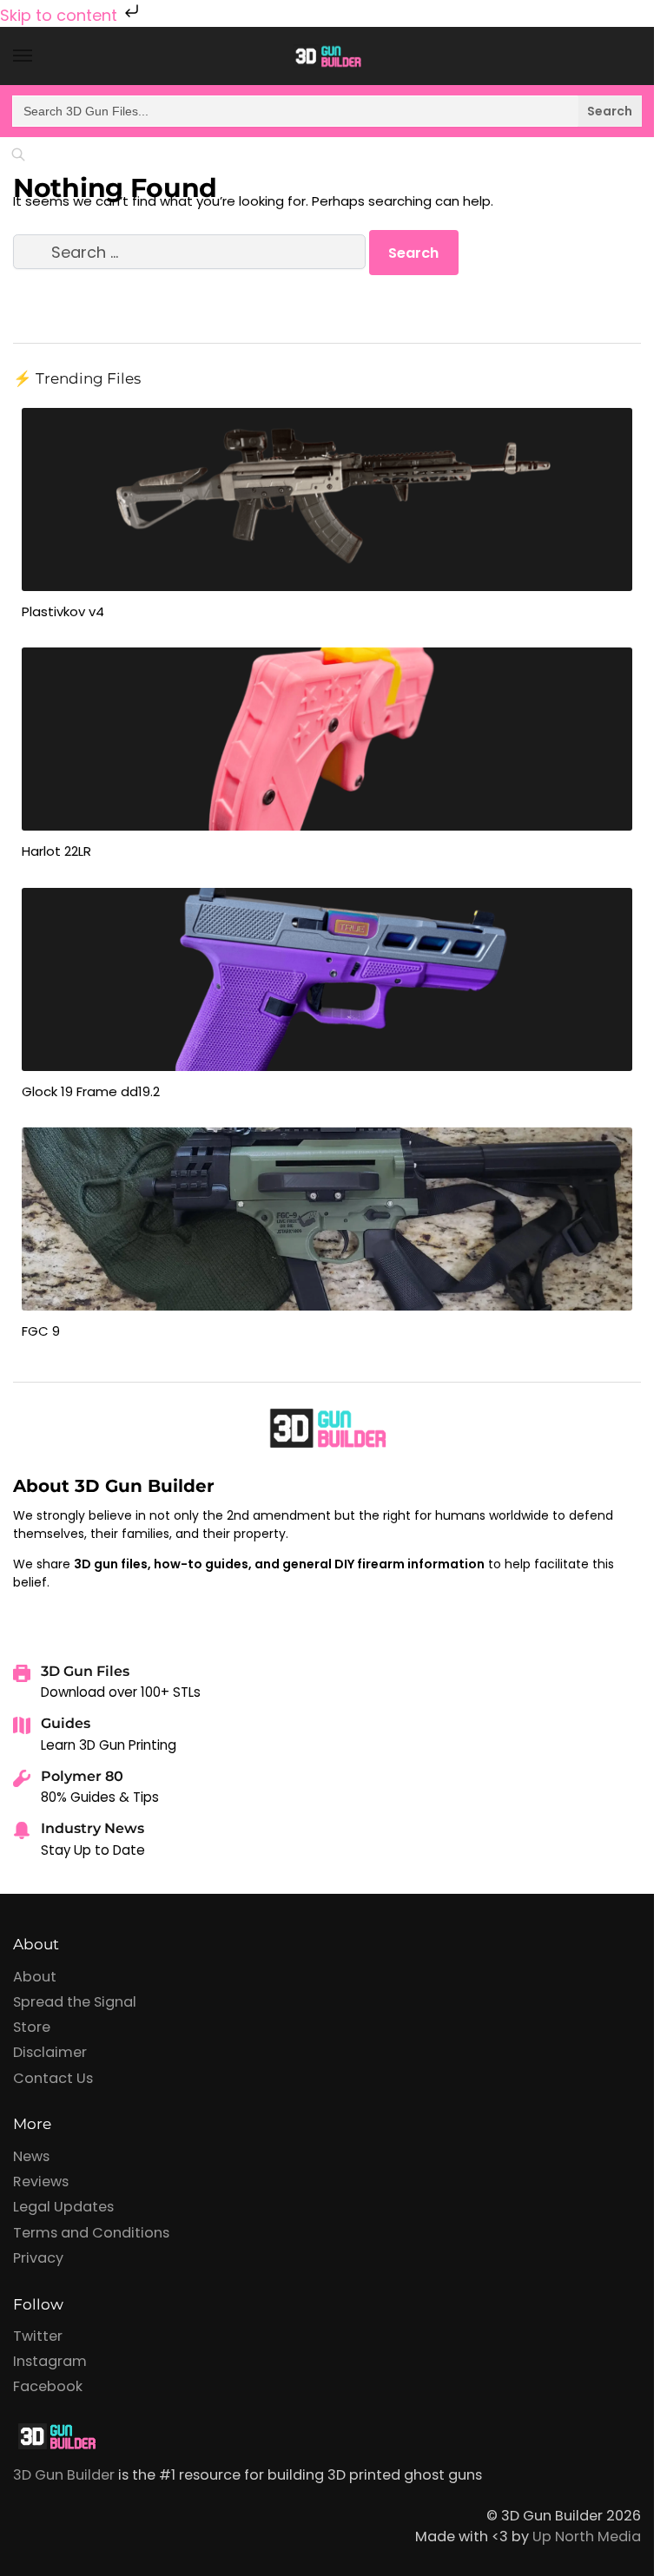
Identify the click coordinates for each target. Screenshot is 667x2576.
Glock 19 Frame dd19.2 (91, 1091)
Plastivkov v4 (63, 611)
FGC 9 (41, 1331)
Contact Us (53, 2078)
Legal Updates (63, 2207)
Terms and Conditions (91, 2233)
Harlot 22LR (56, 851)
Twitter (38, 2336)
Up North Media (587, 2537)
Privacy (38, 2258)
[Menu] (39, 56)
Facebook (48, 2386)
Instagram (50, 2361)
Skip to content (61, 15)
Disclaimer (50, 2052)
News (31, 2156)
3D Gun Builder (64, 2475)
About (35, 1977)
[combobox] (327, 111)
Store (32, 2027)
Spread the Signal (75, 2002)
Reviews (41, 2182)
